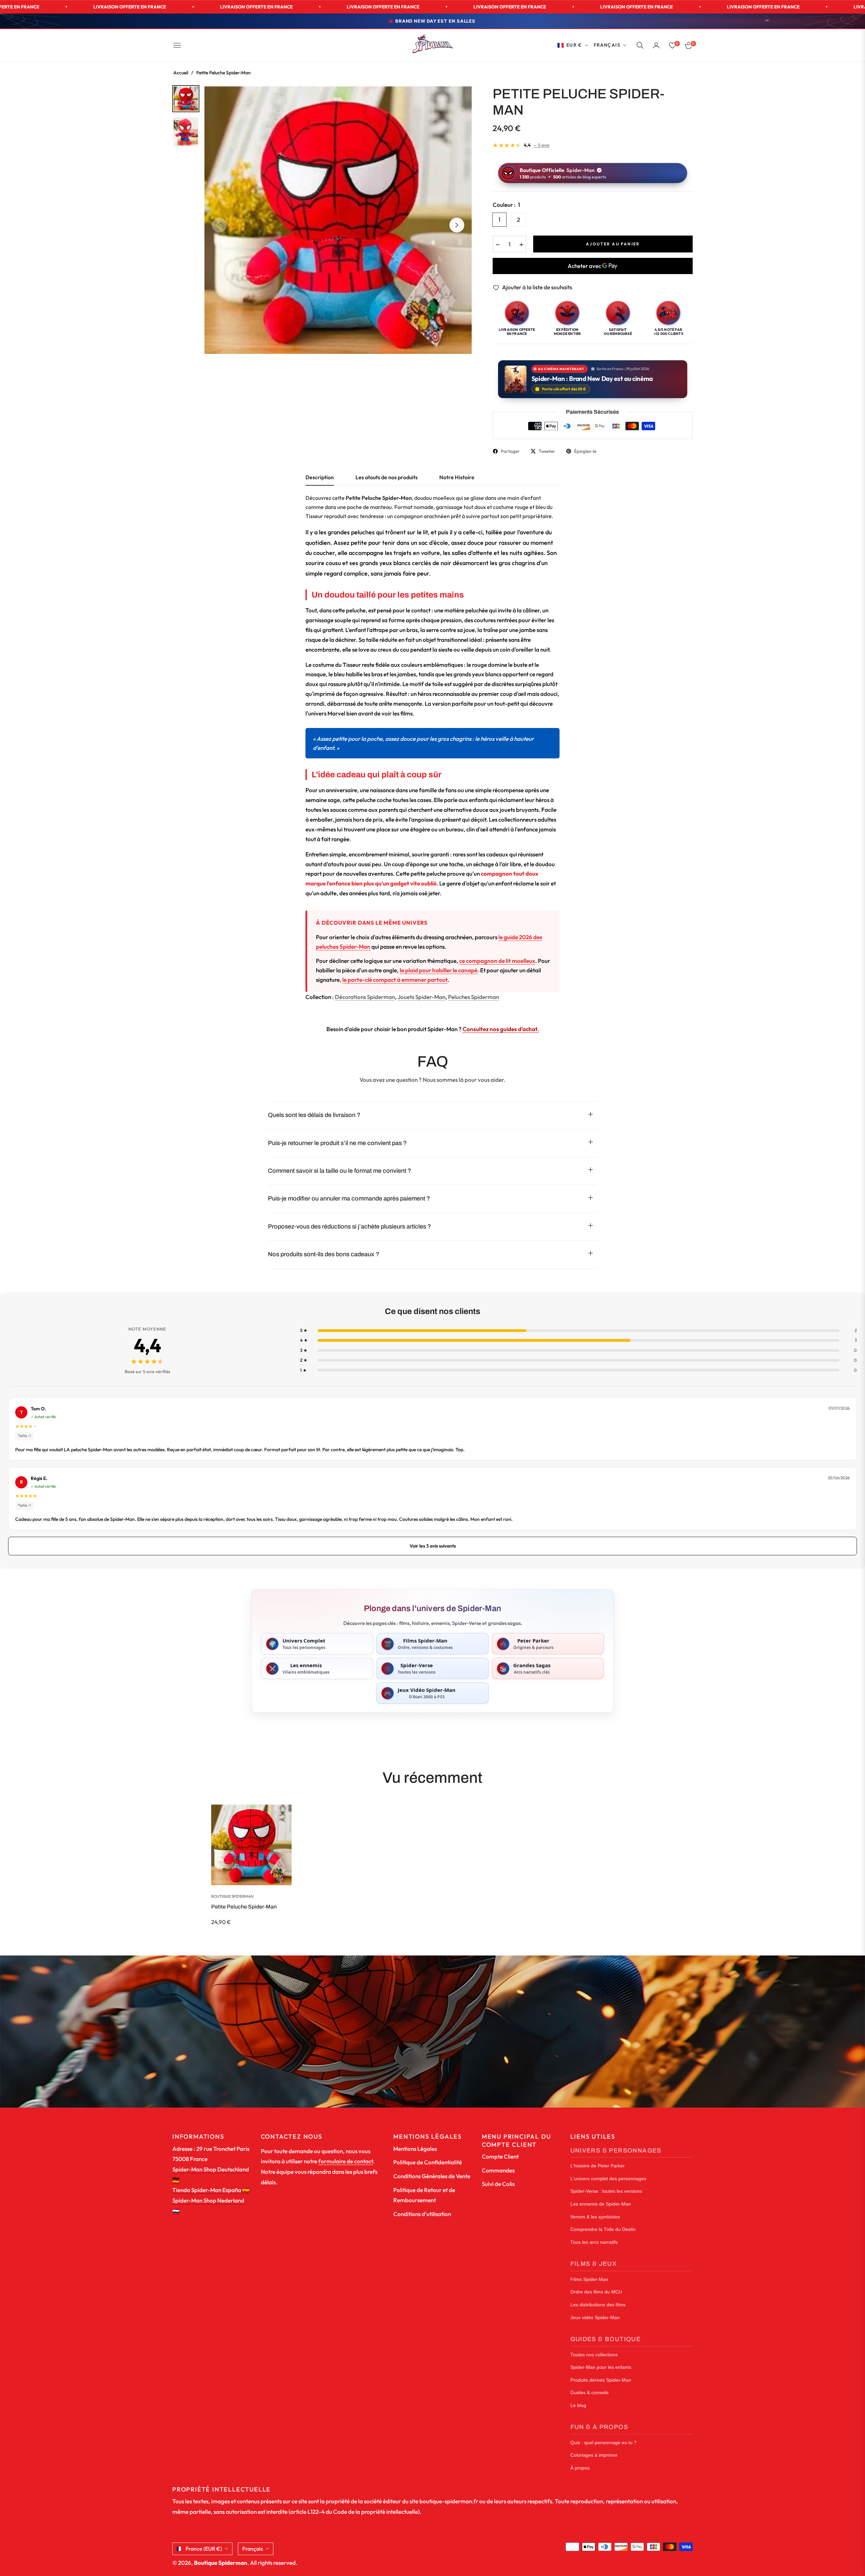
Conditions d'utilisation (422, 2214)
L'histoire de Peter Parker (598, 2166)
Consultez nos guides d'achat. (501, 1029)
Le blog (578, 2405)
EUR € (574, 45)
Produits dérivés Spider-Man (601, 2380)
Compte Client (500, 2156)
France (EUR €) (204, 2549)
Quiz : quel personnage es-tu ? (603, 2443)
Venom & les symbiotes (595, 2217)
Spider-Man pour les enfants (601, 2367)
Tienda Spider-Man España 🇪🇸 (211, 2190)
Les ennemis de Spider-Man (601, 2204)
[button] (640, 45)
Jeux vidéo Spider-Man (595, 2318)
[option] (338, 220)
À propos (580, 2468)
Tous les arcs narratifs (594, 2242)
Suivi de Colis (498, 2184)
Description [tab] (320, 477)
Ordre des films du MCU (596, 2292)
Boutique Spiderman (232, 1896)
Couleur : (506, 205)
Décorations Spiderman (365, 997)
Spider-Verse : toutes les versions (606, 2191)
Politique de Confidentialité (428, 2162)
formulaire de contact (346, 2161)
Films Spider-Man (589, 2279)
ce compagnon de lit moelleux (497, 961)
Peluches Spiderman (474, 997)
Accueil (181, 73)
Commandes (498, 2170)
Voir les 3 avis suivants (433, 1546)
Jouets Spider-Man (422, 997)
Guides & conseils (589, 2393)
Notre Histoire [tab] (457, 477)
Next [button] (457, 225)
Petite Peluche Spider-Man (244, 1907)
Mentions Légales (415, 2149)
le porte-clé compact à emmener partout (395, 980)
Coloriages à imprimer (594, 2455)
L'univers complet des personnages (608, 2179)
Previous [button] (219, 225)
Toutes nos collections (594, 2355)
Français (607, 45)
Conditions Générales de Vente (432, 2176)
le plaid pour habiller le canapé (439, 970)
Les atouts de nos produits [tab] (387, 477)
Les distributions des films (598, 2305)
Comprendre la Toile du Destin (603, 2229)
